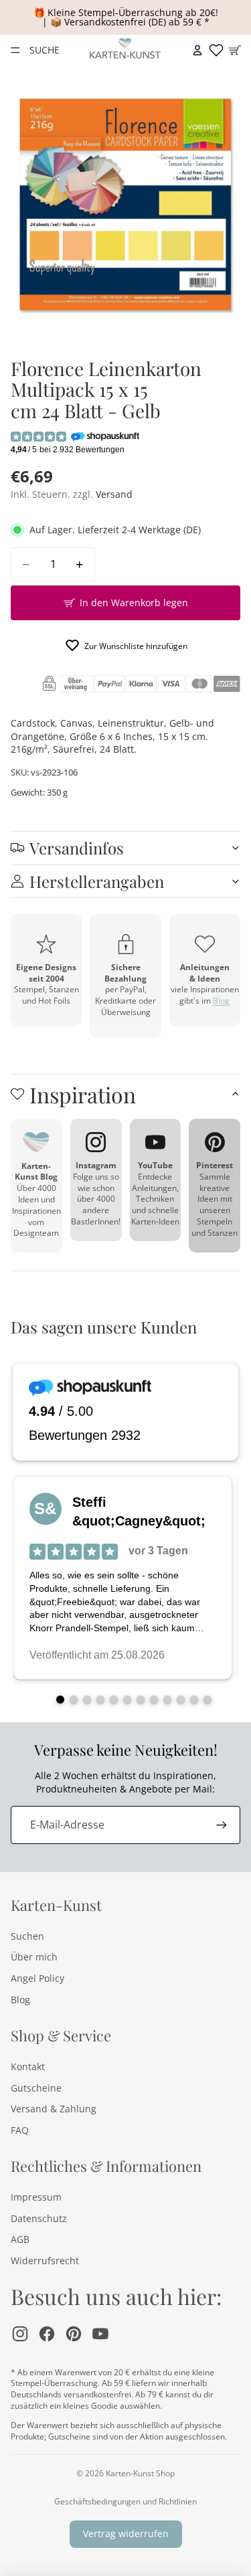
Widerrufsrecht (45, 2261)
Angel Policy (37, 1978)
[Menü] (15, 50)
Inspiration (83, 1094)
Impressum (36, 2197)
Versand (114, 494)
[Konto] (197, 50)
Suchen (27, 1936)
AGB (20, 2239)
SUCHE (44, 50)
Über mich (34, 1957)
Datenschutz (39, 2218)
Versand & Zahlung (54, 2109)
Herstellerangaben (97, 881)
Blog (221, 1001)
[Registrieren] (222, 1825)
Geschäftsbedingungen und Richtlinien (125, 2501)
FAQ (20, 2130)
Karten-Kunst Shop (140, 2473)
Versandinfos (77, 848)
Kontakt (28, 2066)
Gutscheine (36, 2088)
